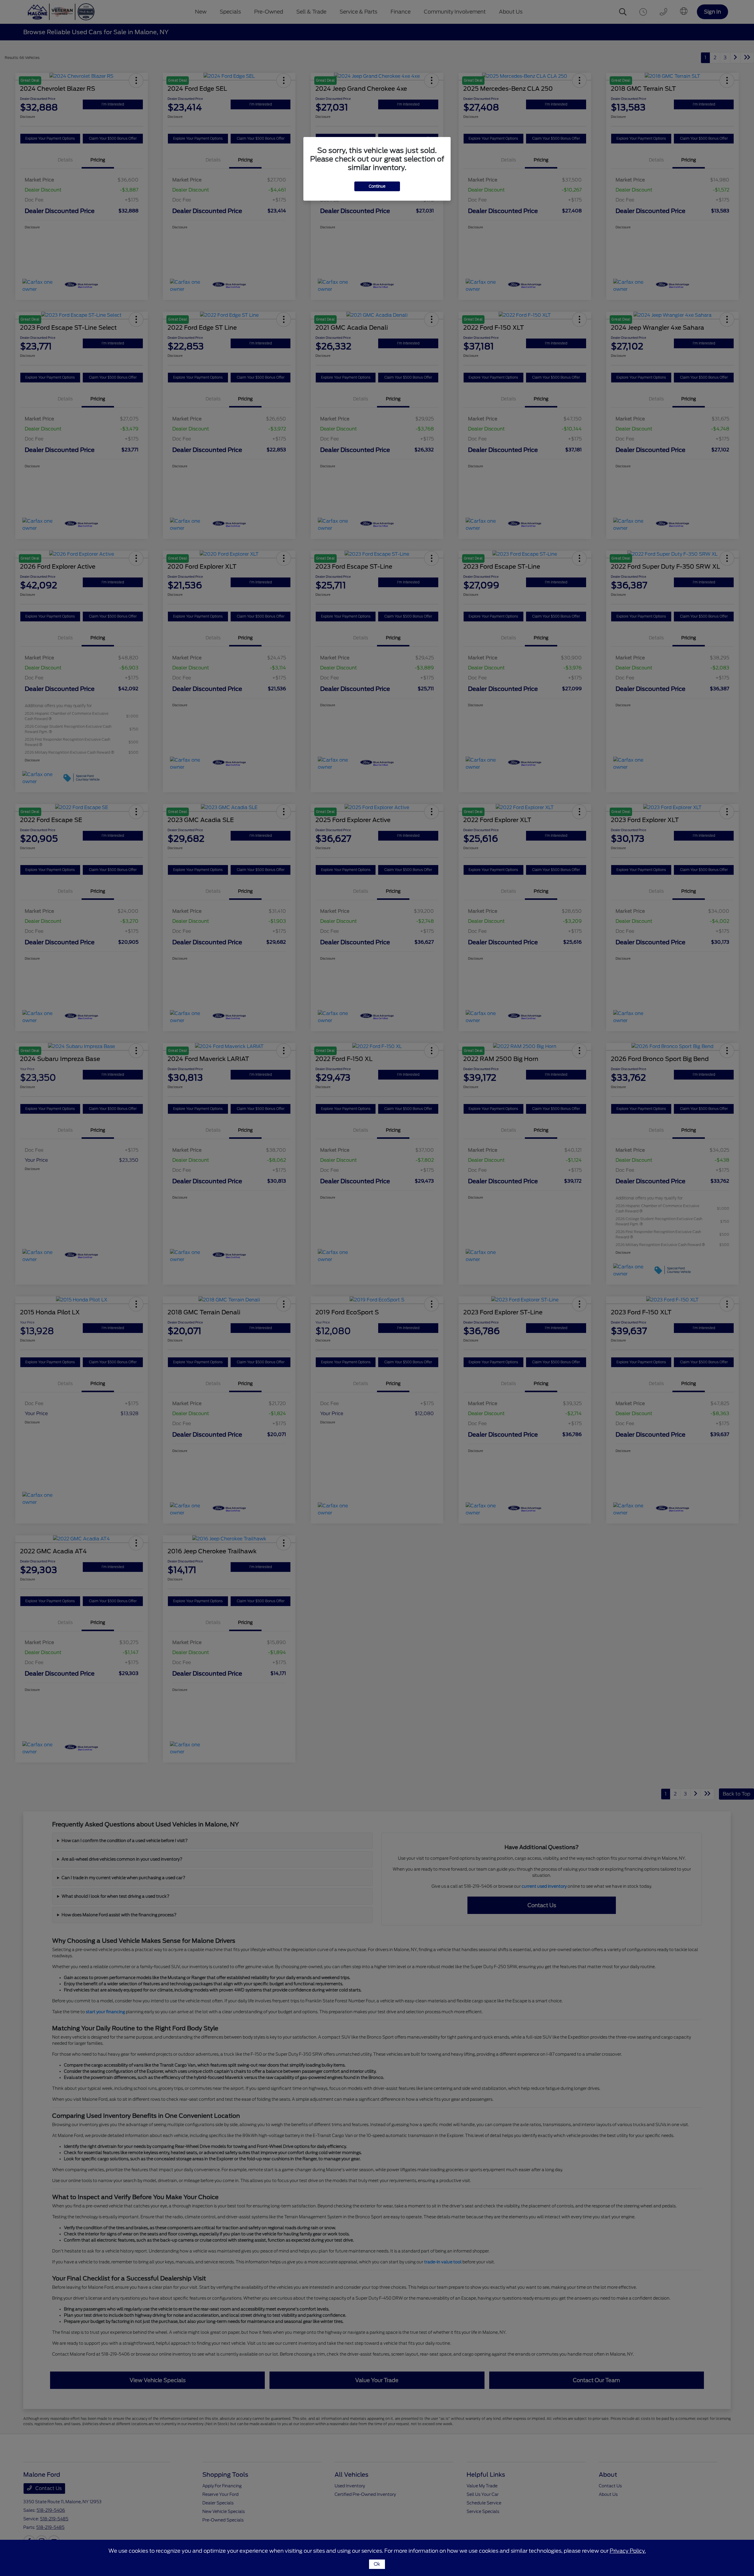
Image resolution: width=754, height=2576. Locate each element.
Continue (377, 186)
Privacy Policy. (628, 2551)
